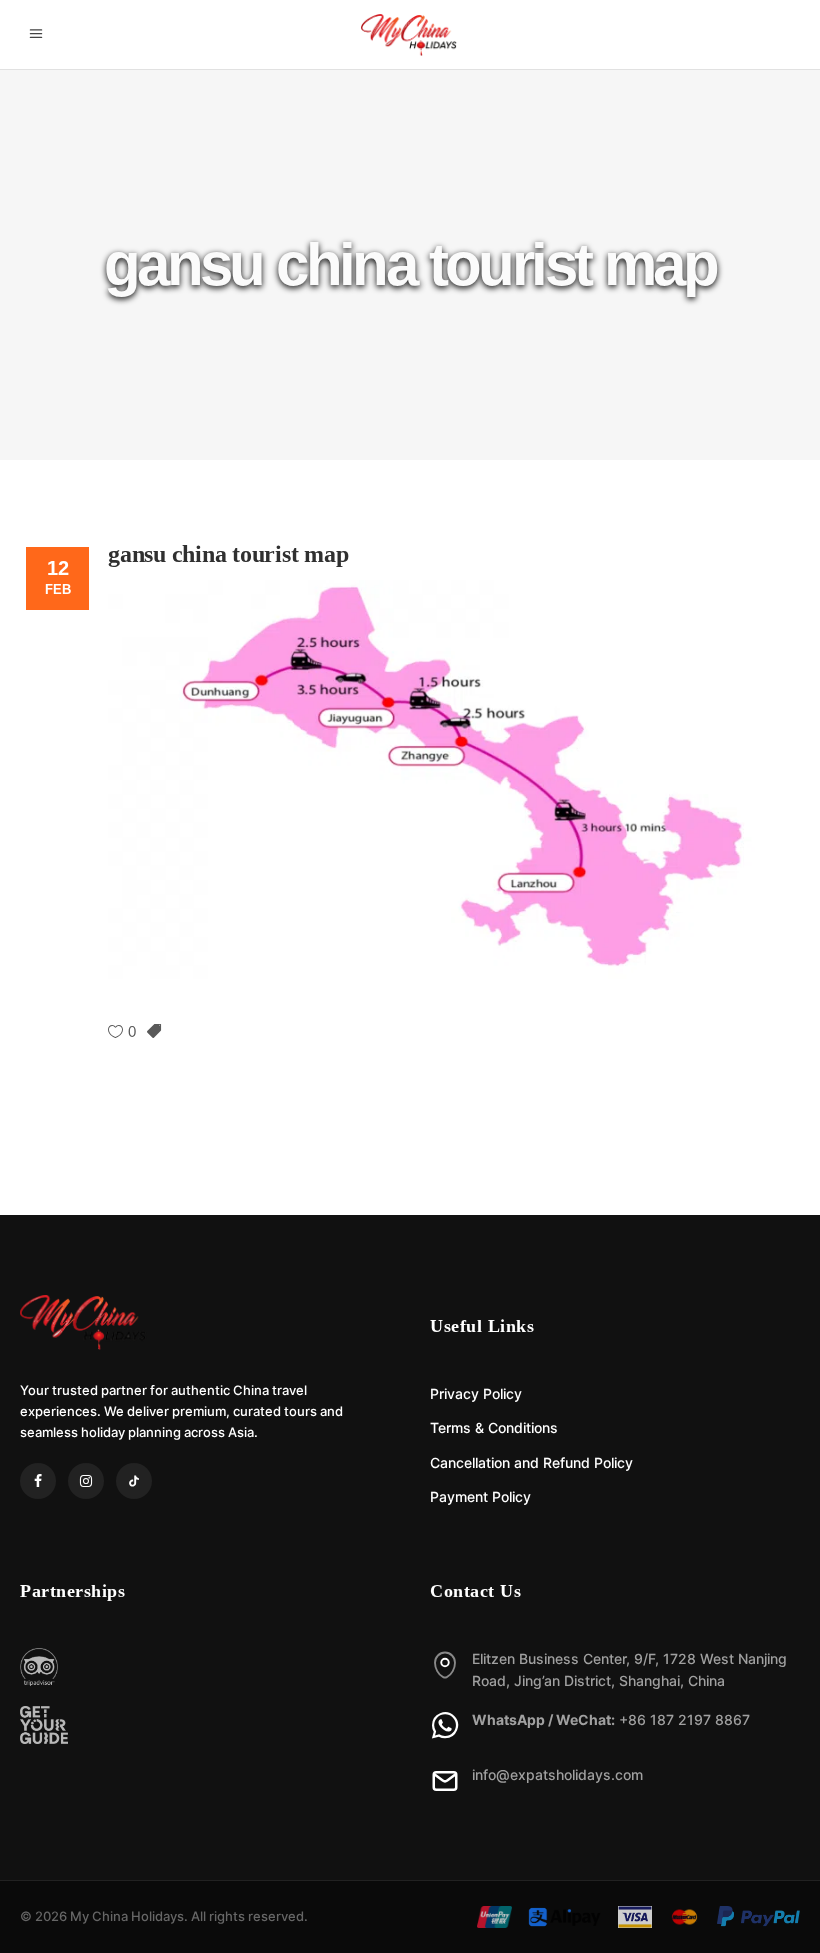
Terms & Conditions (494, 1427)
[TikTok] (134, 1481)
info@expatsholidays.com (557, 1774)
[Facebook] (38, 1481)
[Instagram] (86, 1481)
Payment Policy (480, 1496)
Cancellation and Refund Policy (531, 1462)
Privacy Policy (476, 1393)
